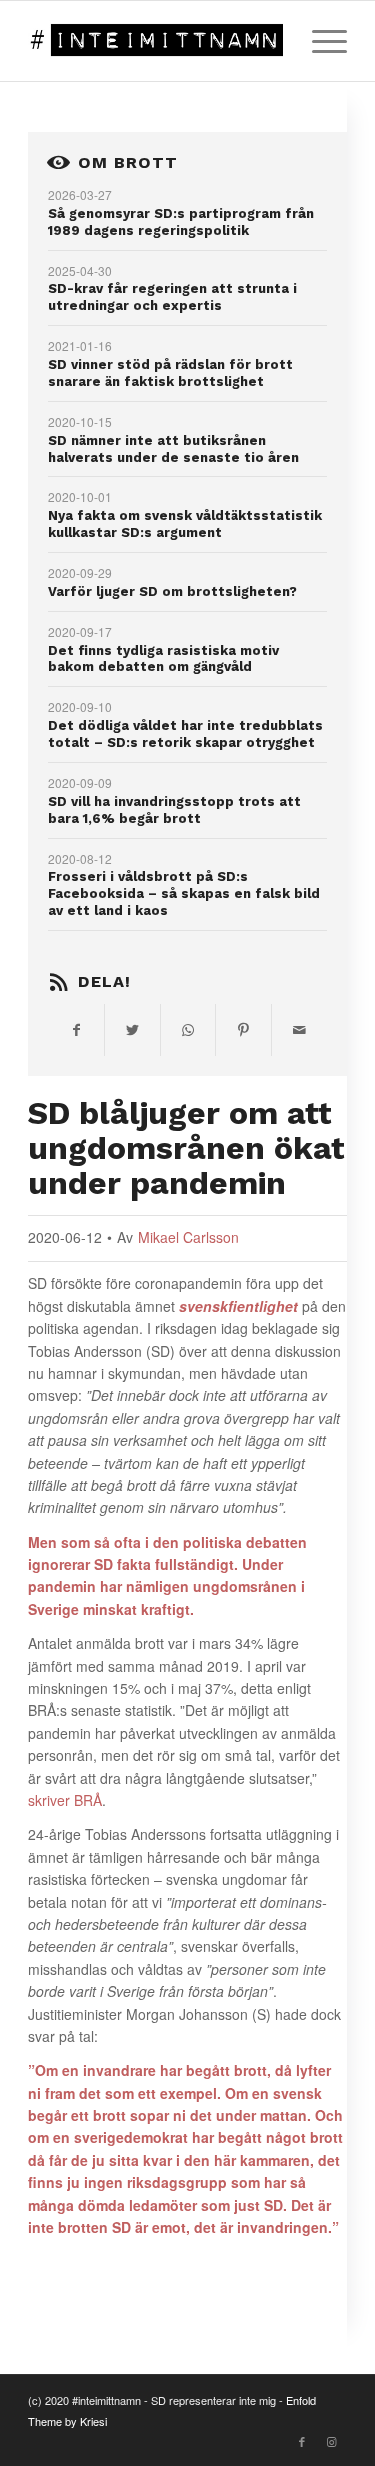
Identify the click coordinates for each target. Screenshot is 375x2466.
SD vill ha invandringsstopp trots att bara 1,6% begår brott (174, 810)
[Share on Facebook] (76, 1030)
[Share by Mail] (299, 1030)
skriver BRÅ (65, 1800)
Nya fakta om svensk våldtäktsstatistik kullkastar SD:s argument (185, 524)
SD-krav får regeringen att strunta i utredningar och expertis (172, 297)
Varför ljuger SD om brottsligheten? (172, 591)
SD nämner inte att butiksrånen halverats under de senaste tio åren (173, 449)
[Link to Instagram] (332, 2441)
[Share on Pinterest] (243, 1030)
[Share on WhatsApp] (188, 1030)
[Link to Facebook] (302, 2441)
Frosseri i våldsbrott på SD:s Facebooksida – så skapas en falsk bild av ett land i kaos (184, 893)
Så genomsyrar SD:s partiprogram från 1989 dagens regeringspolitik (181, 222)
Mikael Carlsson (188, 1237)
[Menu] (319, 41)
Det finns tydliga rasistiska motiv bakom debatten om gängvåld (163, 659)
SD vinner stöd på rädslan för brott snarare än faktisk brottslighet (170, 373)
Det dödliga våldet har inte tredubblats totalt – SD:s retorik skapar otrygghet (185, 734)
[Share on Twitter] (132, 1030)
